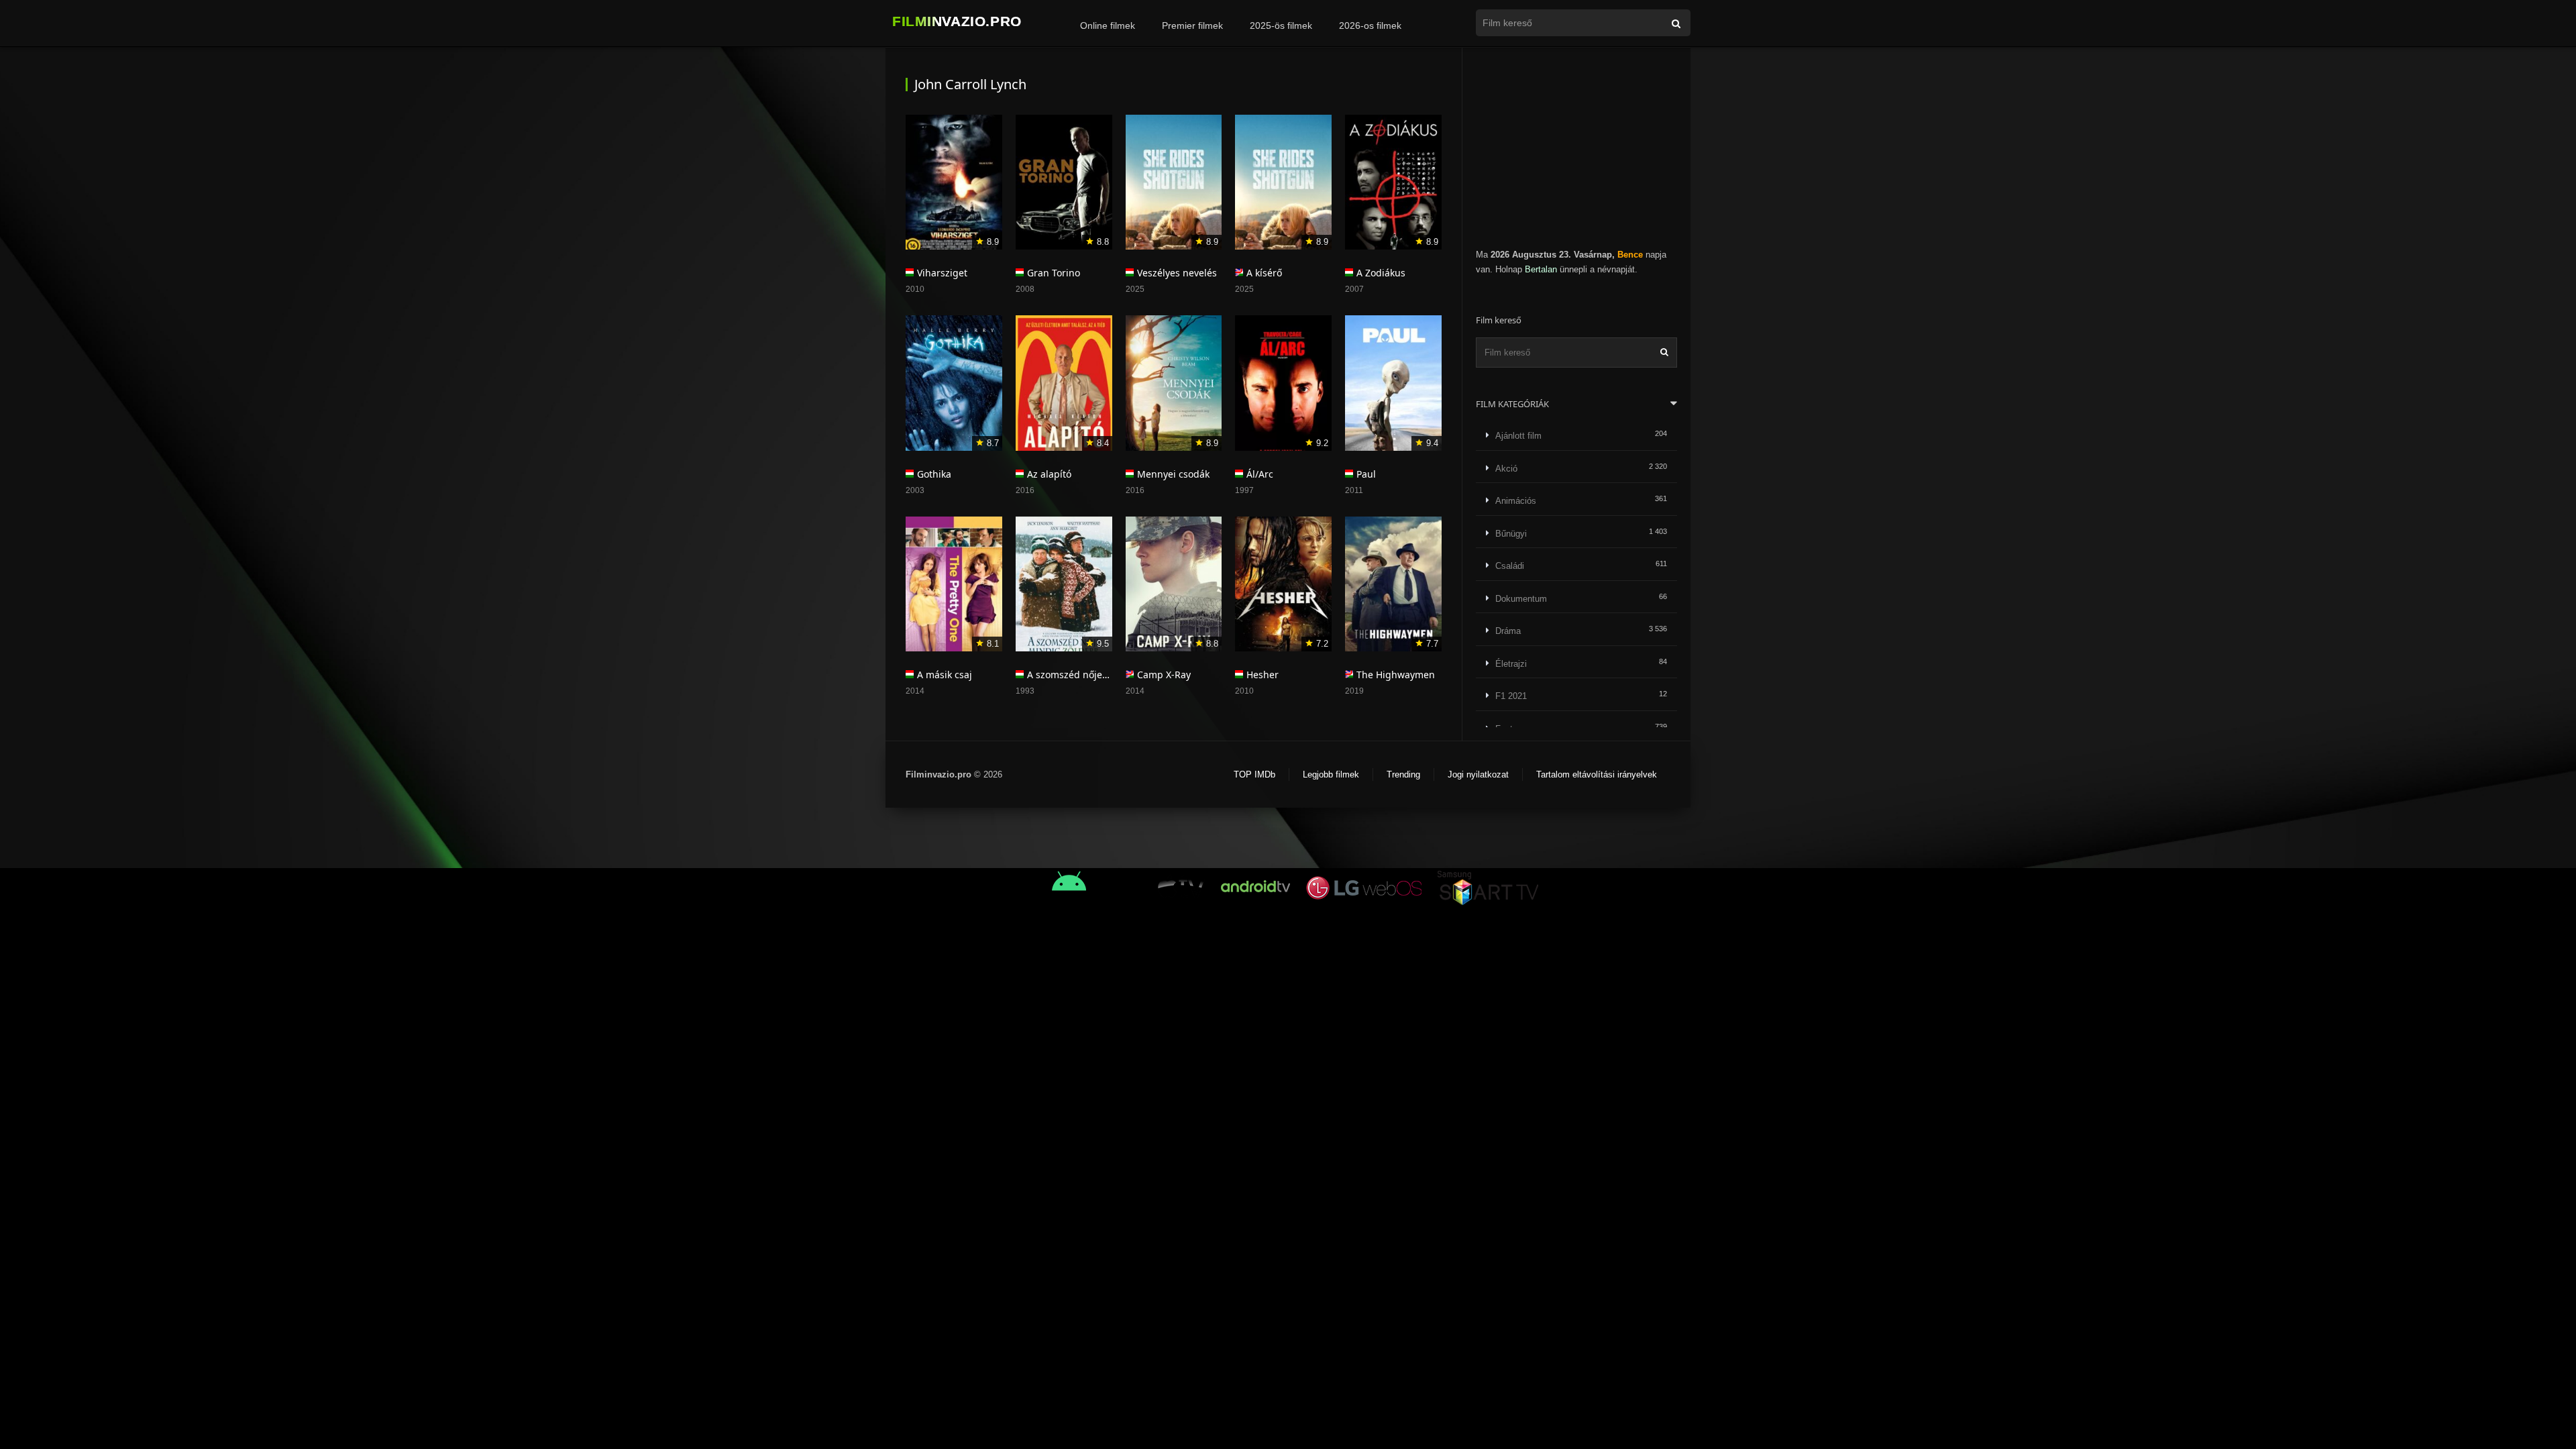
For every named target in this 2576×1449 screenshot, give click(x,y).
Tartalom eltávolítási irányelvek (1597, 774)
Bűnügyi (1511, 534)
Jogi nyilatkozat (1478, 774)
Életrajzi (1511, 664)
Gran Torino (1054, 273)
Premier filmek (1192, 25)
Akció (1506, 469)
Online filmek (1108, 25)
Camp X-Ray (1164, 675)
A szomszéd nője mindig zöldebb (1102, 675)
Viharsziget (942, 273)
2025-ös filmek (1281, 25)
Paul (1366, 474)
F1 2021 (1511, 696)
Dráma (1508, 631)
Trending (1403, 774)
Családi (1510, 566)
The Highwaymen (1396, 675)
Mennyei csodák (1173, 474)
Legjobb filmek (1331, 774)
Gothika (934, 474)
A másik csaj (945, 675)
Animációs (1516, 501)
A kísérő (1264, 273)
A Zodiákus (1381, 273)
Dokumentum (1521, 599)
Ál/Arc (1260, 474)
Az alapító (1049, 474)
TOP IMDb (1254, 774)
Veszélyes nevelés (1177, 273)
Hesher (1263, 675)
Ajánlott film (1518, 436)
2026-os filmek (1370, 25)
